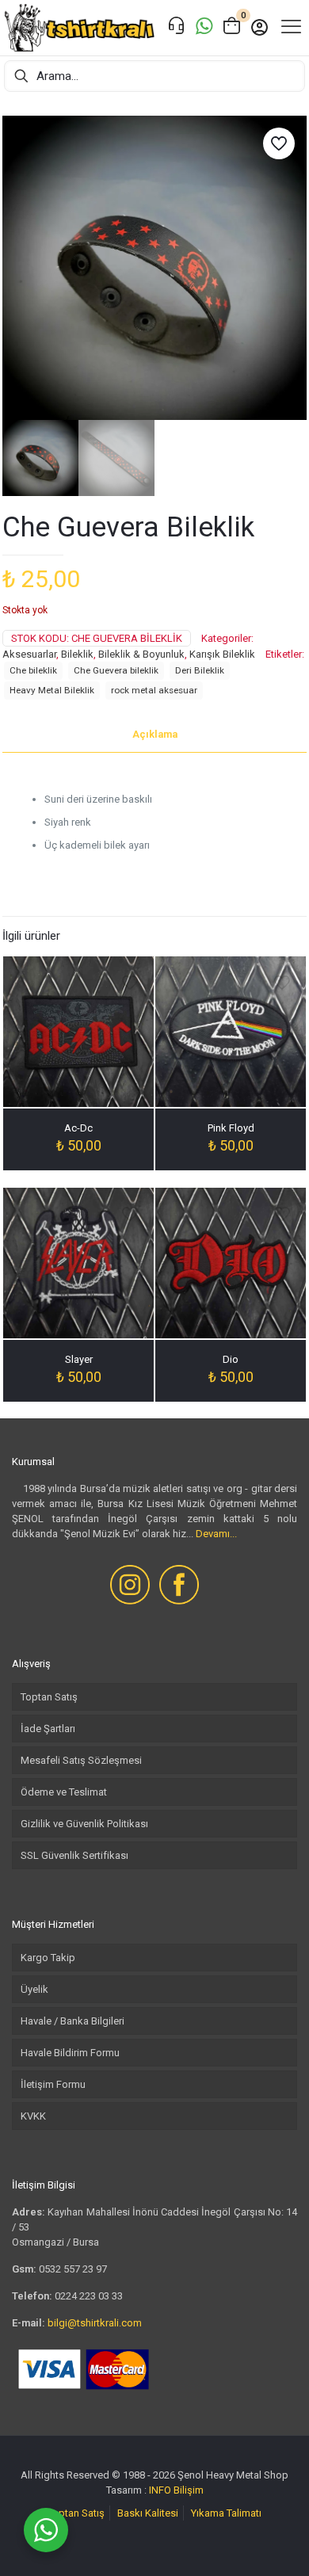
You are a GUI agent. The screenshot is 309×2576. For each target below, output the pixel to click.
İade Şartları (48, 1729)
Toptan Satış (49, 1697)
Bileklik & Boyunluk (141, 654)
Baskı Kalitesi (148, 2513)
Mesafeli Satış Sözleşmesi (81, 1760)
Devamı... (216, 1534)
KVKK (33, 2116)
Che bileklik (33, 670)
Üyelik (34, 1989)
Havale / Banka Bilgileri (72, 2021)
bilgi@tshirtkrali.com (95, 2323)
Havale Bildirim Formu (70, 2053)
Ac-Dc (78, 1128)
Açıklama (155, 734)
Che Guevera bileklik (116, 670)
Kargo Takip (48, 1958)
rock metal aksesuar (154, 690)
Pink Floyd (231, 1128)
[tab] (154, 735)
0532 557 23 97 (73, 2269)
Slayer (79, 1359)
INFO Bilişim (176, 2490)
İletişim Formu (53, 2084)
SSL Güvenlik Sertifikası (74, 1855)
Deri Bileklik (200, 670)
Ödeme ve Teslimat (64, 1792)
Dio (231, 1359)
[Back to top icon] (277, 2544)
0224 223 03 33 (89, 2296)
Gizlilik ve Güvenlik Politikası (84, 1824)
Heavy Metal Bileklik (52, 690)
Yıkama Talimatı (226, 2513)
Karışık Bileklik (222, 654)
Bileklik (77, 654)
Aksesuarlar (29, 654)
